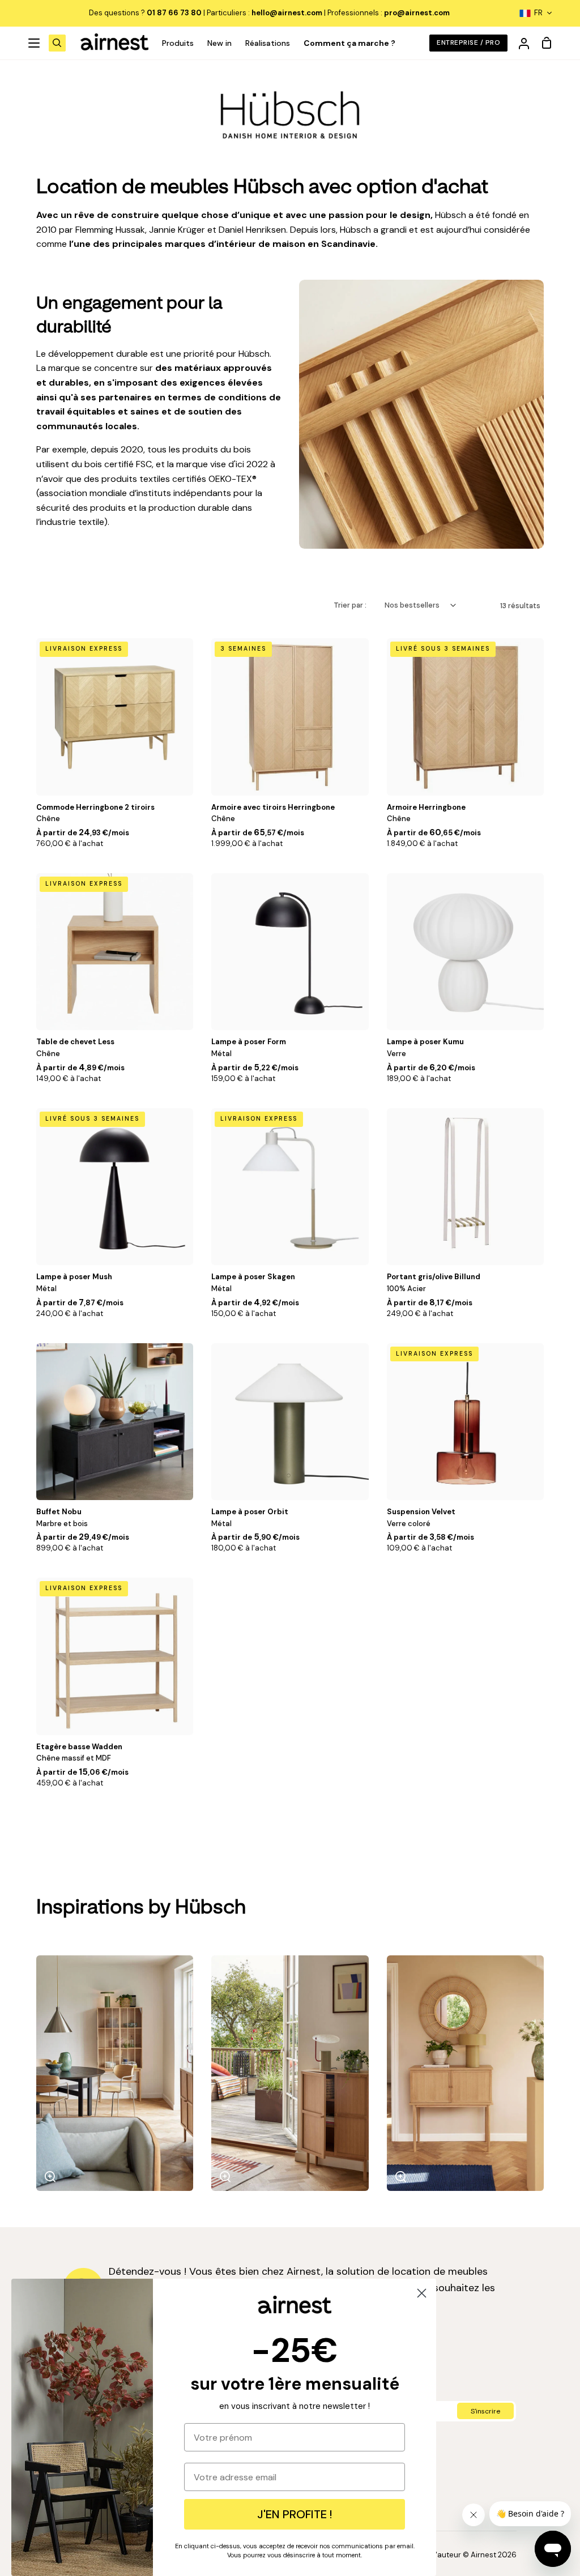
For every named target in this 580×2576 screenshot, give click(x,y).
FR (538, 13)
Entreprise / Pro (468, 42)
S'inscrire (485, 2411)
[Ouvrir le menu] (35, 43)
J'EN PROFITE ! (295, 2514)
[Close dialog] (422, 2293)
